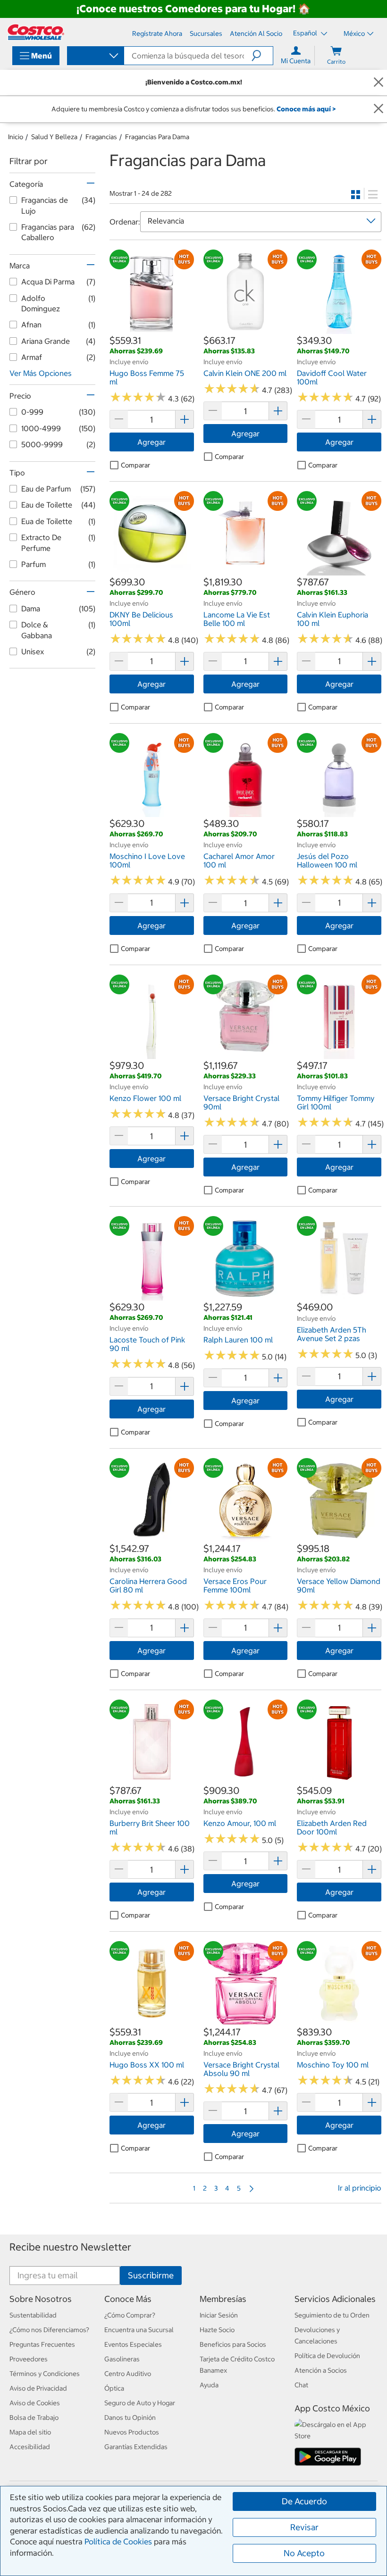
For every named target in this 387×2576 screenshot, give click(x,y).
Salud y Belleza (54, 137)
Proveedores (29, 2359)
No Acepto (304, 2553)
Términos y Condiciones (45, 2374)
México (354, 33)
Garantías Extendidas (136, 2447)
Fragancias (101, 137)
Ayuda (209, 2385)
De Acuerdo (304, 2501)
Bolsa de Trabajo (34, 2418)
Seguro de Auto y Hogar (140, 2403)
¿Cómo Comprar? (130, 2315)
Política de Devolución (327, 2356)
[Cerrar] (379, 82)
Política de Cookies (118, 2542)
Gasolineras (122, 2359)
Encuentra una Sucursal (139, 2330)
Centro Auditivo (128, 2374)
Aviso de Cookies (35, 2403)
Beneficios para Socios (233, 2344)
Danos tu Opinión (130, 2418)
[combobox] (95, 57)
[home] (36, 32)
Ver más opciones (41, 373)
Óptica (114, 2388)
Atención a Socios (321, 2370)
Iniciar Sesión (219, 2315)
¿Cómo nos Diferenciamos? (49, 2330)
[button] (262, 56)
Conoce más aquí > (306, 109)
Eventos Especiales (133, 2344)
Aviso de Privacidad (38, 2388)
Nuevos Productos (132, 2432)
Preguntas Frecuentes (42, 2344)
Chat (301, 2385)
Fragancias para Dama (157, 137)
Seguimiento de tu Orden (332, 2315)
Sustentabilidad (33, 2315)
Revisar (304, 2527)
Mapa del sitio (30, 2432)
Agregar (151, 442)
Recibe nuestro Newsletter (70, 2247)
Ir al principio (360, 2188)
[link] (152, 329)
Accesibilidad (30, 2447)
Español (306, 33)
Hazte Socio (217, 2330)
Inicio (16, 137)
